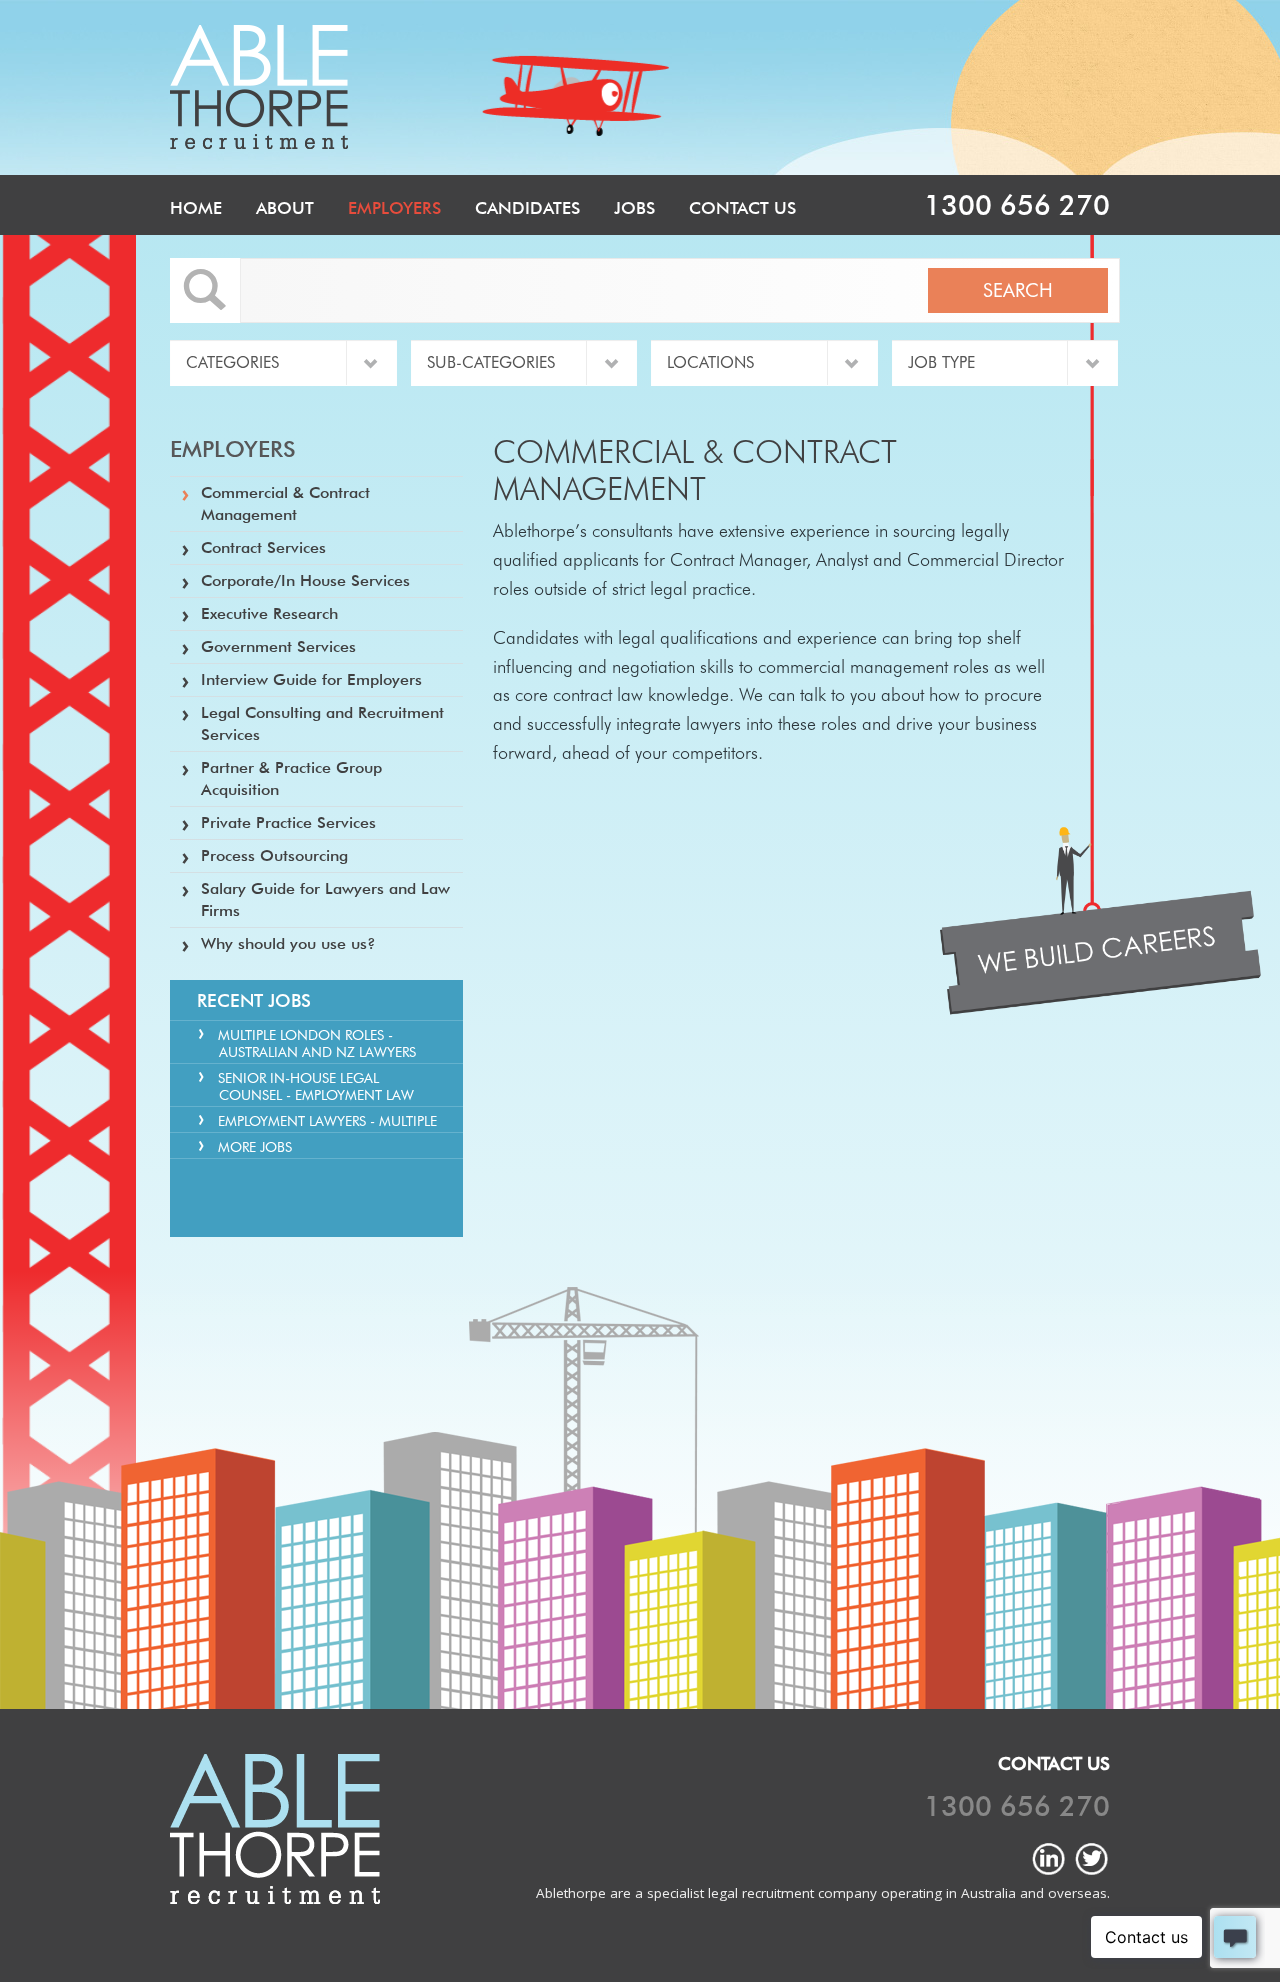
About (285, 208)
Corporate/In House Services (305, 580)
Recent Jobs (254, 1000)
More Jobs (255, 1147)
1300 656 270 (1017, 205)
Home (196, 208)
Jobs (634, 208)
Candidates (527, 208)
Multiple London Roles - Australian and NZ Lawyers (317, 1043)
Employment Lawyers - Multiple (327, 1121)
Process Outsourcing (274, 855)
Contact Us (742, 208)
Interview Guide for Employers (311, 679)
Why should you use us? (288, 943)
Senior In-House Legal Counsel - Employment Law (316, 1086)
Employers (394, 208)
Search (1018, 290)
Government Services (278, 646)
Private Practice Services (288, 822)
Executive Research (269, 613)
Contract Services (263, 547)
